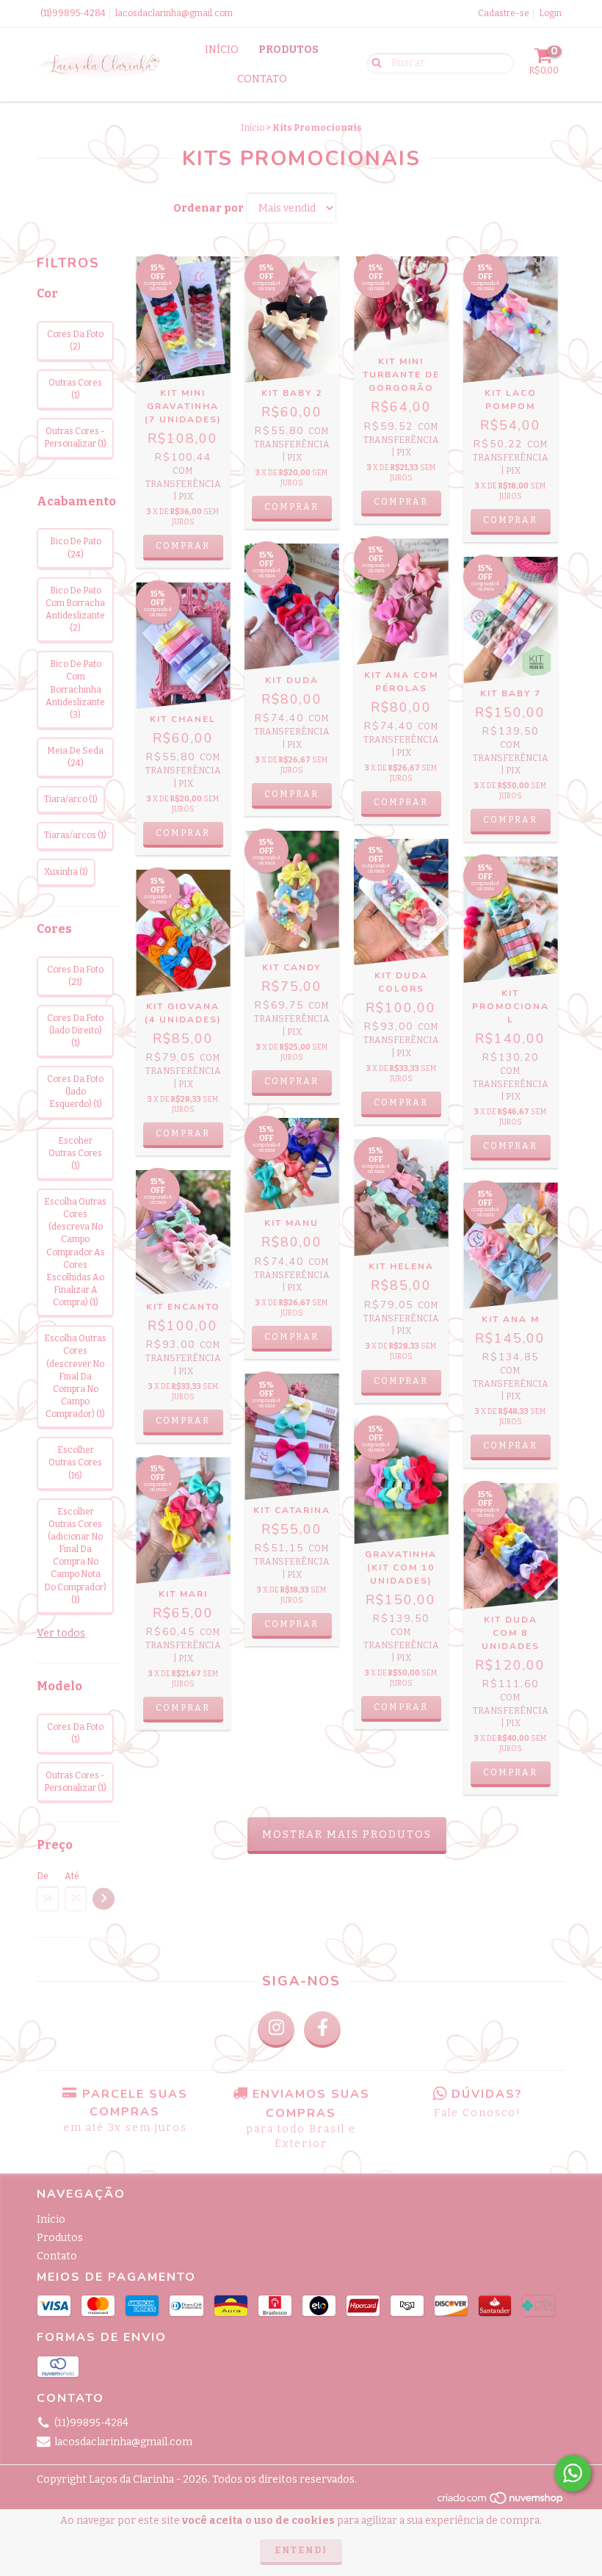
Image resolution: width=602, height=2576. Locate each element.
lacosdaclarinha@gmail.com (174, 13)
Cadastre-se (504, 13)
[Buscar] (373, 62)
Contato (262, 79)
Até (72, 1876)
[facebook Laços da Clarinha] (322, 2030)
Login (550, 13)
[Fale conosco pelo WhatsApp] (573, 2473)
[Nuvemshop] (501, 2503)
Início (222, 50)
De (43, 1876)
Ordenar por (208, 208)
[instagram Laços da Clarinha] (276, 2030)
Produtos (289, 50)
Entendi (301, 2550)
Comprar (183, 546)
